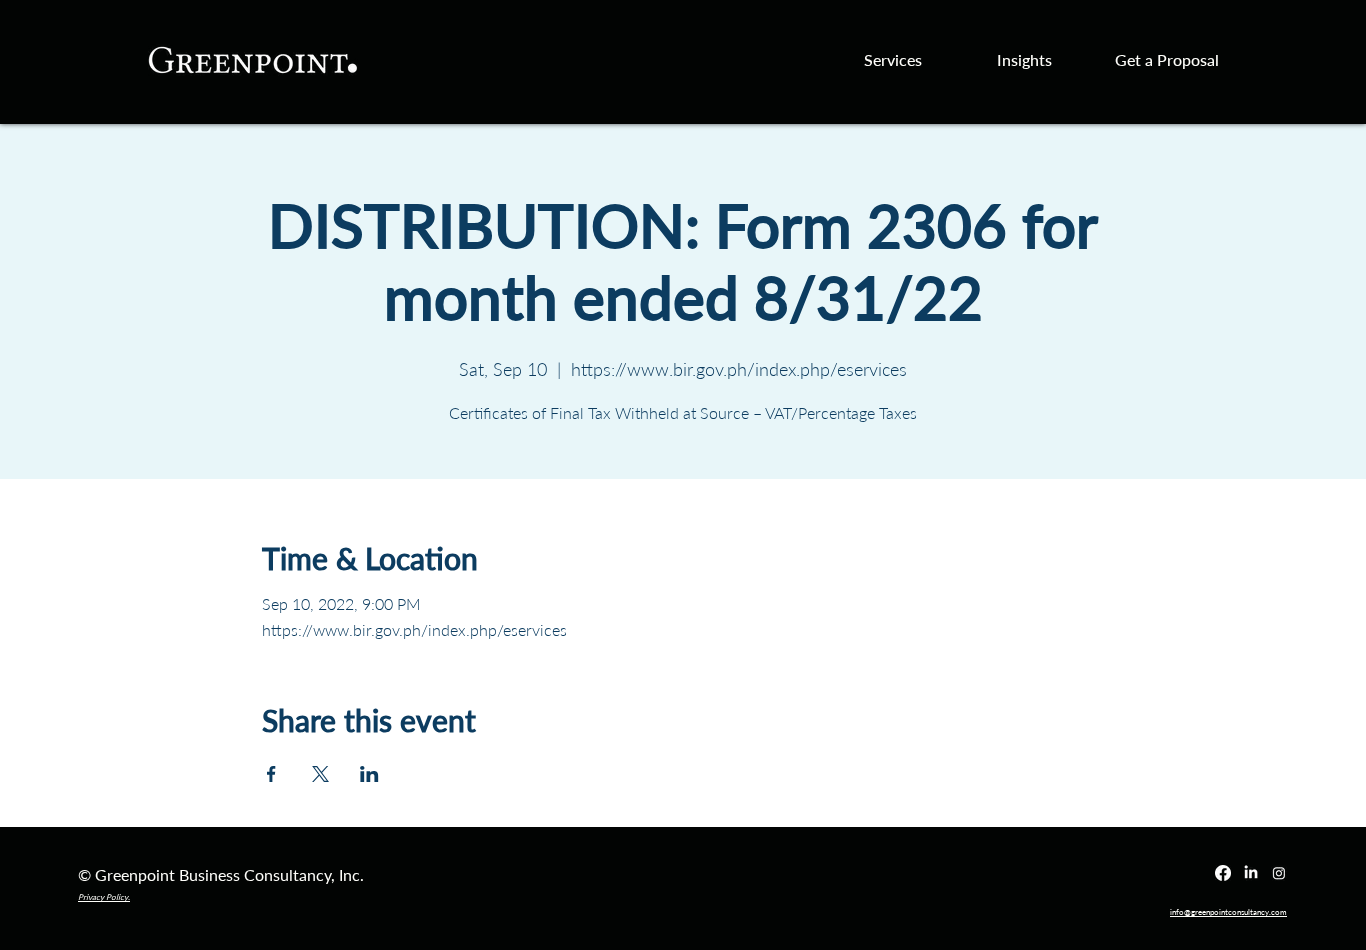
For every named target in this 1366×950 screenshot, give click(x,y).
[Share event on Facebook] (271, 774)
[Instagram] (1279, 873)
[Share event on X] (320, 774)
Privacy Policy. (104, 897)
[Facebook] (1223, 873)
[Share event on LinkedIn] (369, 774)
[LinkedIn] (1251, 873)
